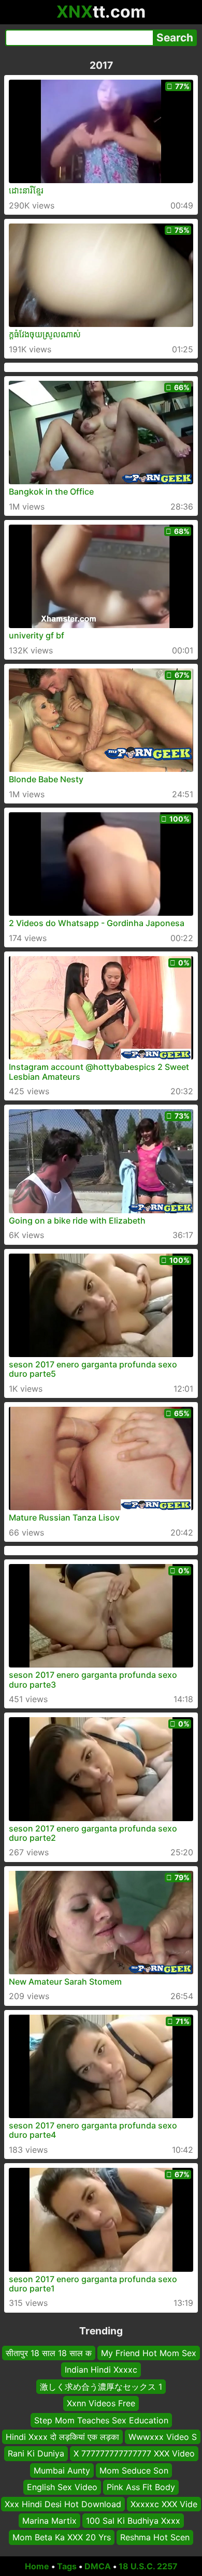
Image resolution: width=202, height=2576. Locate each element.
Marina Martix (49, 2521)
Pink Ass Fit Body (141, 2487)
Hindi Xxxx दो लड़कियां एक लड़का (62, 2437)
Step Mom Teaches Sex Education (101, 2420)
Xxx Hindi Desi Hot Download (63, 2504)
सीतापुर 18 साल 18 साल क (49, 2353)
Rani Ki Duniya (36, 2453)
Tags (67, 2566)
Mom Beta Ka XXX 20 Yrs (62, 2537)
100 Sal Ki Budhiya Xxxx (133, 2521)
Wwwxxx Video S (163, 2437)
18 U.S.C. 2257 (148, 2566)
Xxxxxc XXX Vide (164, 2504)
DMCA (98, 2566)
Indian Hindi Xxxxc (101, 2370)
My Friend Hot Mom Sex (149, 2353)
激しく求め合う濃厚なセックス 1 (101, 2386)
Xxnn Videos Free (101, 2403)
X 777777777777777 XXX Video (134, 2453)
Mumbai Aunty (62, 2470)
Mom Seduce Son (134, 2470)
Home (37, 2566)
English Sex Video (62, 2487)
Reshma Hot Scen (155, 2537)
